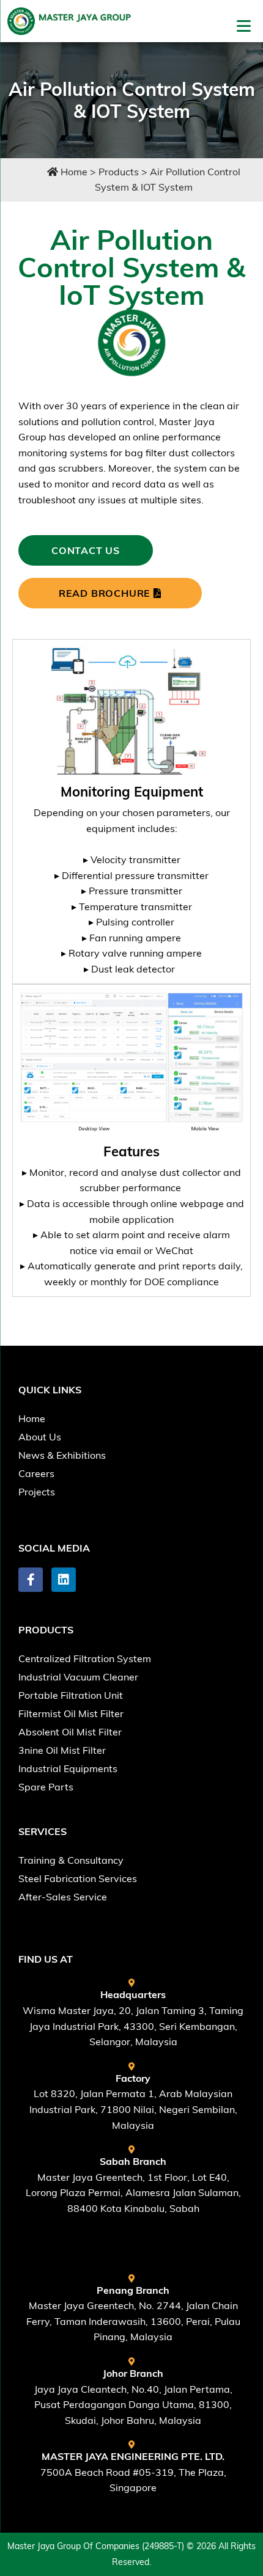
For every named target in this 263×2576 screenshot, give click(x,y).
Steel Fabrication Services (78, 1878)
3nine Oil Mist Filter (62, 1750)
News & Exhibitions (62, 1455)
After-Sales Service (63, 1897)
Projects (37, 1492)
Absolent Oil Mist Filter (70, 1732)
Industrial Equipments (68, 1768)
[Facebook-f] (31, 1580)
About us (40, 1437)
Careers (36, 1473)
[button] (131, 1509)
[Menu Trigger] (244, 25)
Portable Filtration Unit (71, 1695)
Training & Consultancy (71, 1860)
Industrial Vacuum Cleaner (78, 1677)
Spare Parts (46, 1787)
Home (32, 1418)
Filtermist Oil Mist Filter (71, 1713)
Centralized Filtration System (85, 1658)
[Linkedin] (64, 1580)
